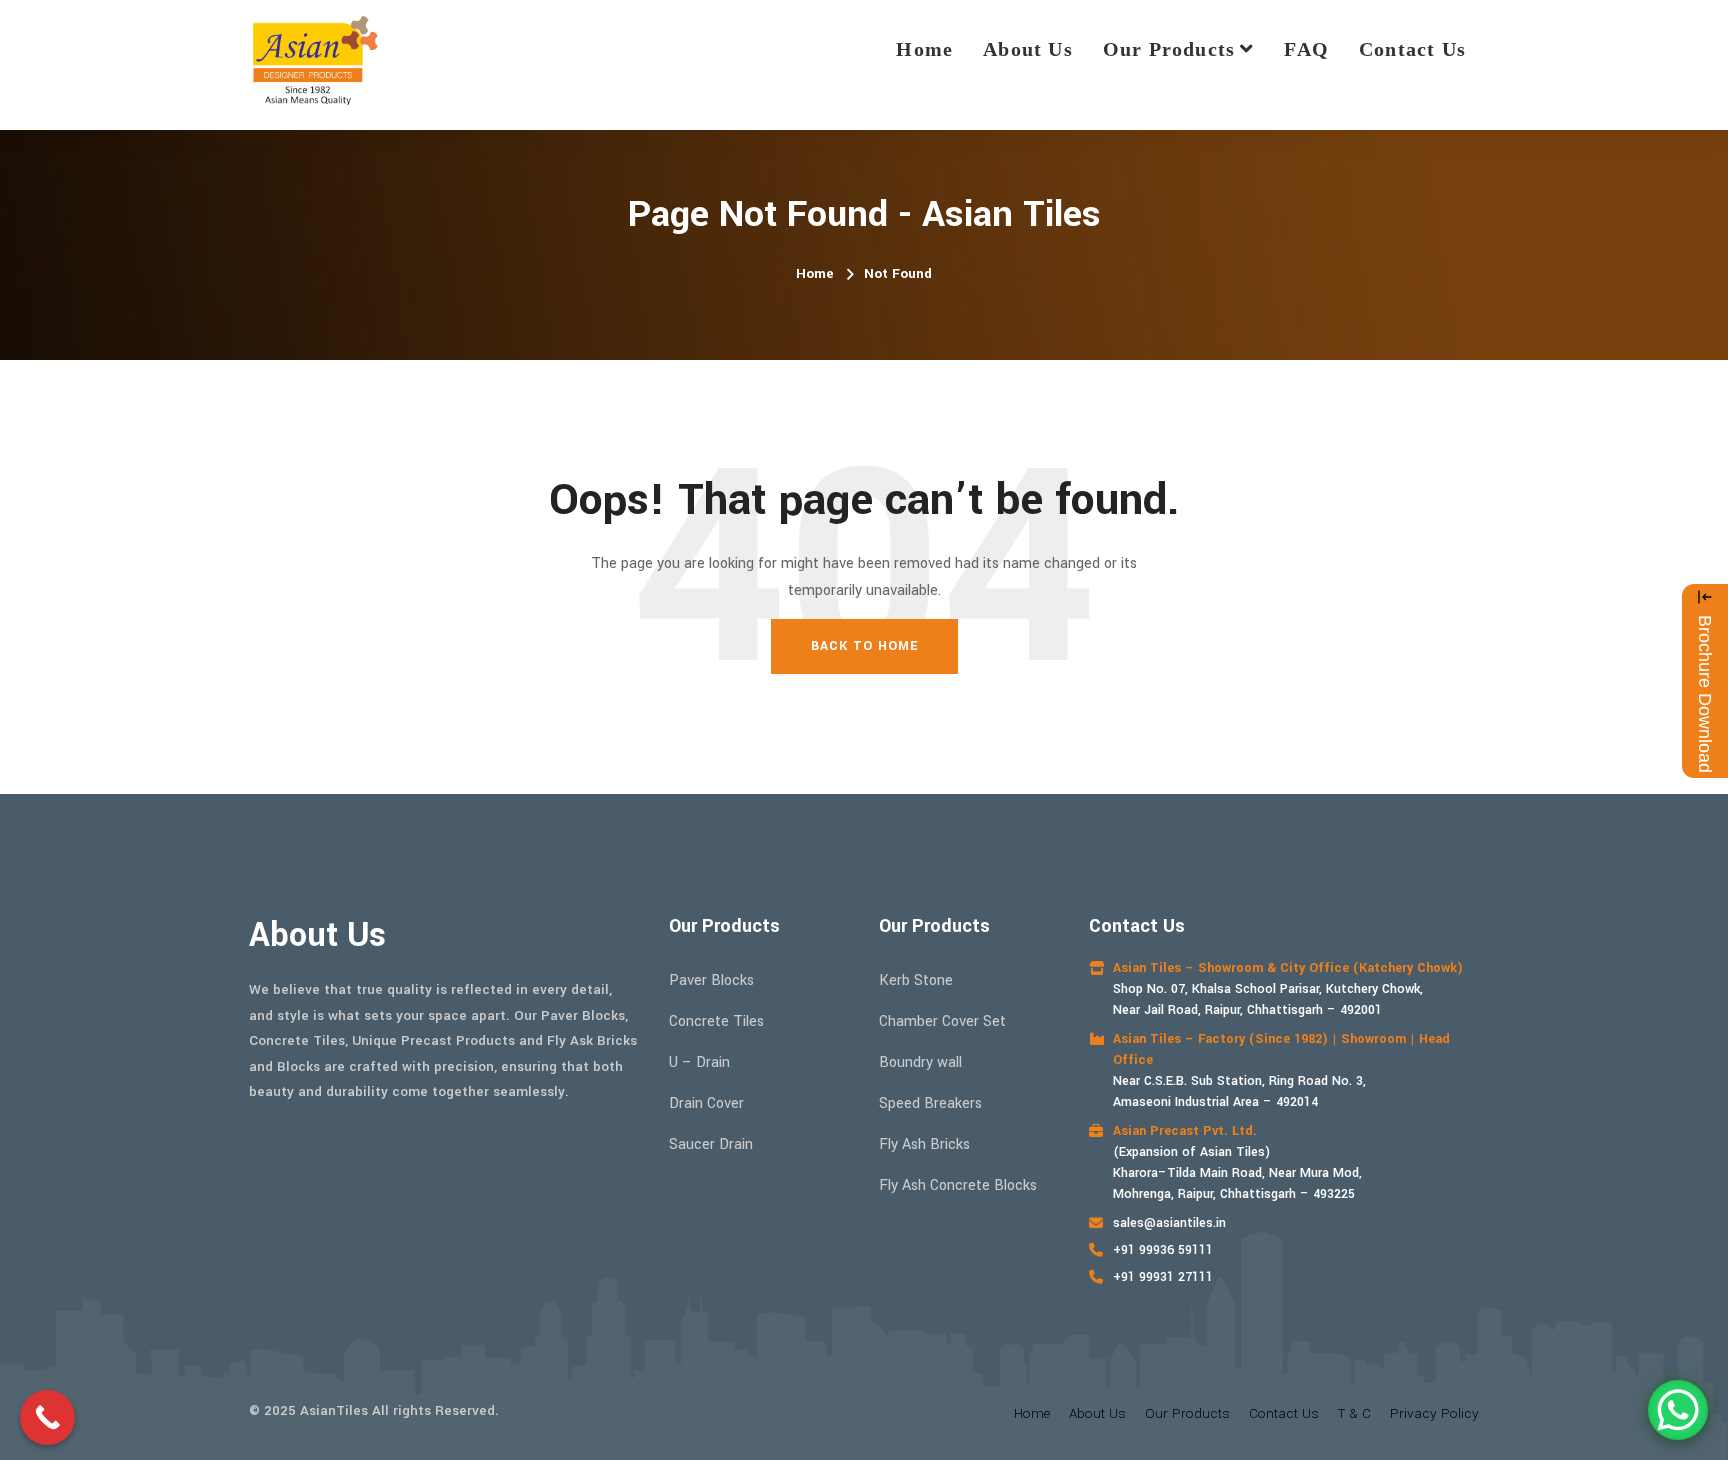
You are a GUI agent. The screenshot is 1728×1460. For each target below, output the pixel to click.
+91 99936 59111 (1163, 1250)
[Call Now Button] (47, 1417)
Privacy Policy (1434, 1413)
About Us (1028, 49)
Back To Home (864, 646)
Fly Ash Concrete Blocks (958, 1185)
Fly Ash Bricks (924, 1144)
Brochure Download (1705, 694)
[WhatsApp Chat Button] (1678, 1410)
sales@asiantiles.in (1169, 1223)
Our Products (1169, 49)
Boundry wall (920, 1062)
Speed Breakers (930, 1103)
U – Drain (699, 1062)
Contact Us (1412, 49)
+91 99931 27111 (1163, 1277)
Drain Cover (706, 1103)
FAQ (1306, 49)
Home (924, 49)
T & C (1354, 1413)
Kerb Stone (916, 980)
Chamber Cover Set (942, 1021)
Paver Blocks (711, 980)
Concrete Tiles (716, 1021)
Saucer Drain (711, 1144)
